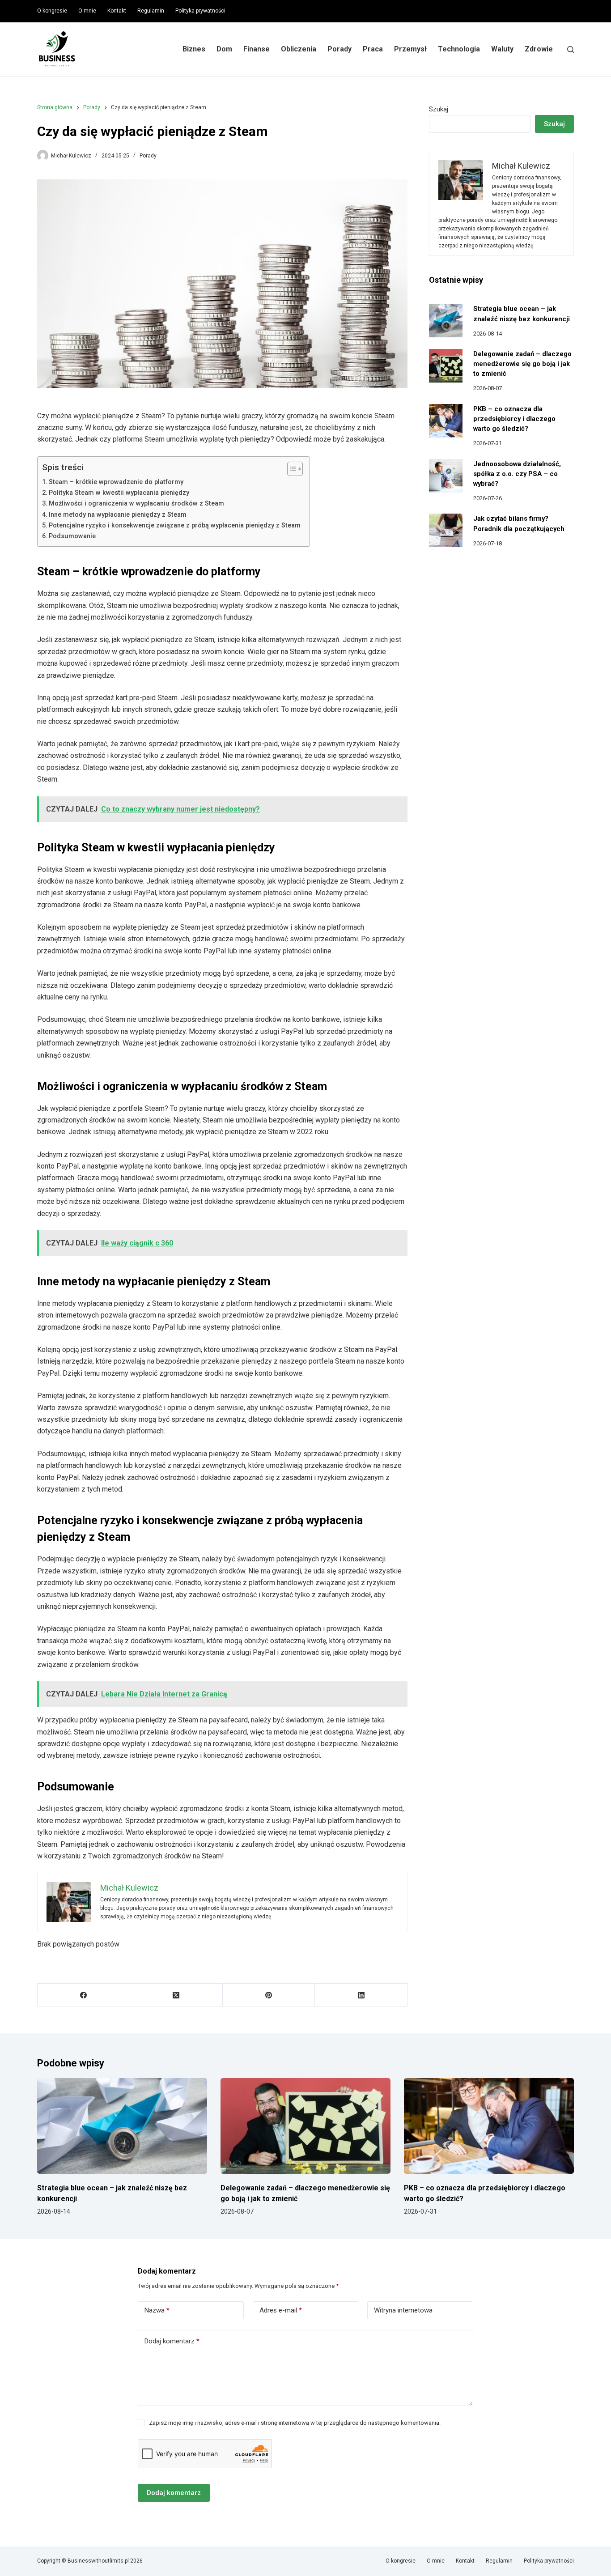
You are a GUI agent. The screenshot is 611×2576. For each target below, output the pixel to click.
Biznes (194, 49)
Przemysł (410, 49)
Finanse (257, 49)
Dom (224, 49)
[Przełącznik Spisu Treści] (291, 469)
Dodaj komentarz (172, 2341)
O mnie (87, 11)
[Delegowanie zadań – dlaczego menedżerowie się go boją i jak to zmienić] (446, 366)
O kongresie (52, 11)
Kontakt (117, 11)
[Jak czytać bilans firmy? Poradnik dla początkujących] (446, 530)
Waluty (502, 49)
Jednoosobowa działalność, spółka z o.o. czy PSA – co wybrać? (517, 474)
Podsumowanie (72, 536)
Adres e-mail (281, 2310)
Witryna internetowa (403, 2310)
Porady (339, 49)
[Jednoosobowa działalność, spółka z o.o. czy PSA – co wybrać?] (446, 476)
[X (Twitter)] (176, 1995)
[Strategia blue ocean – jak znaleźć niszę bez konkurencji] (446, 321)
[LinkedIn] (361, 1995)
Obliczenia (299, 49)
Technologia (459, 49)
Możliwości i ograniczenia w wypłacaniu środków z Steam (136, 504)
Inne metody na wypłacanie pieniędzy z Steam (118, 515)
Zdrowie (539, 49)
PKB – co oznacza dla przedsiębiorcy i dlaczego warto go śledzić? (514, 419)
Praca (373, 49)
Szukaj (439, 109)
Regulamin (151, 11)
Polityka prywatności (200, 11)
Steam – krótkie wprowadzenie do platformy (116, 482)
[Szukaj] (571, 49)
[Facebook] (84, 1995)
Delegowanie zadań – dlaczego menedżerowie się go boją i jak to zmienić (522, 364)
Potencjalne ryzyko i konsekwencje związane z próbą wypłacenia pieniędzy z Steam (175, 525)
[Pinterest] (269, 1995)
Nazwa (157, 2310)
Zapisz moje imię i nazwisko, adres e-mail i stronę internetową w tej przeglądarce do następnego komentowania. (295, 2423)
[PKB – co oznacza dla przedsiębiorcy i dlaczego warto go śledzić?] (446, 421)
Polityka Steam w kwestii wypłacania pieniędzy (119, 493)
